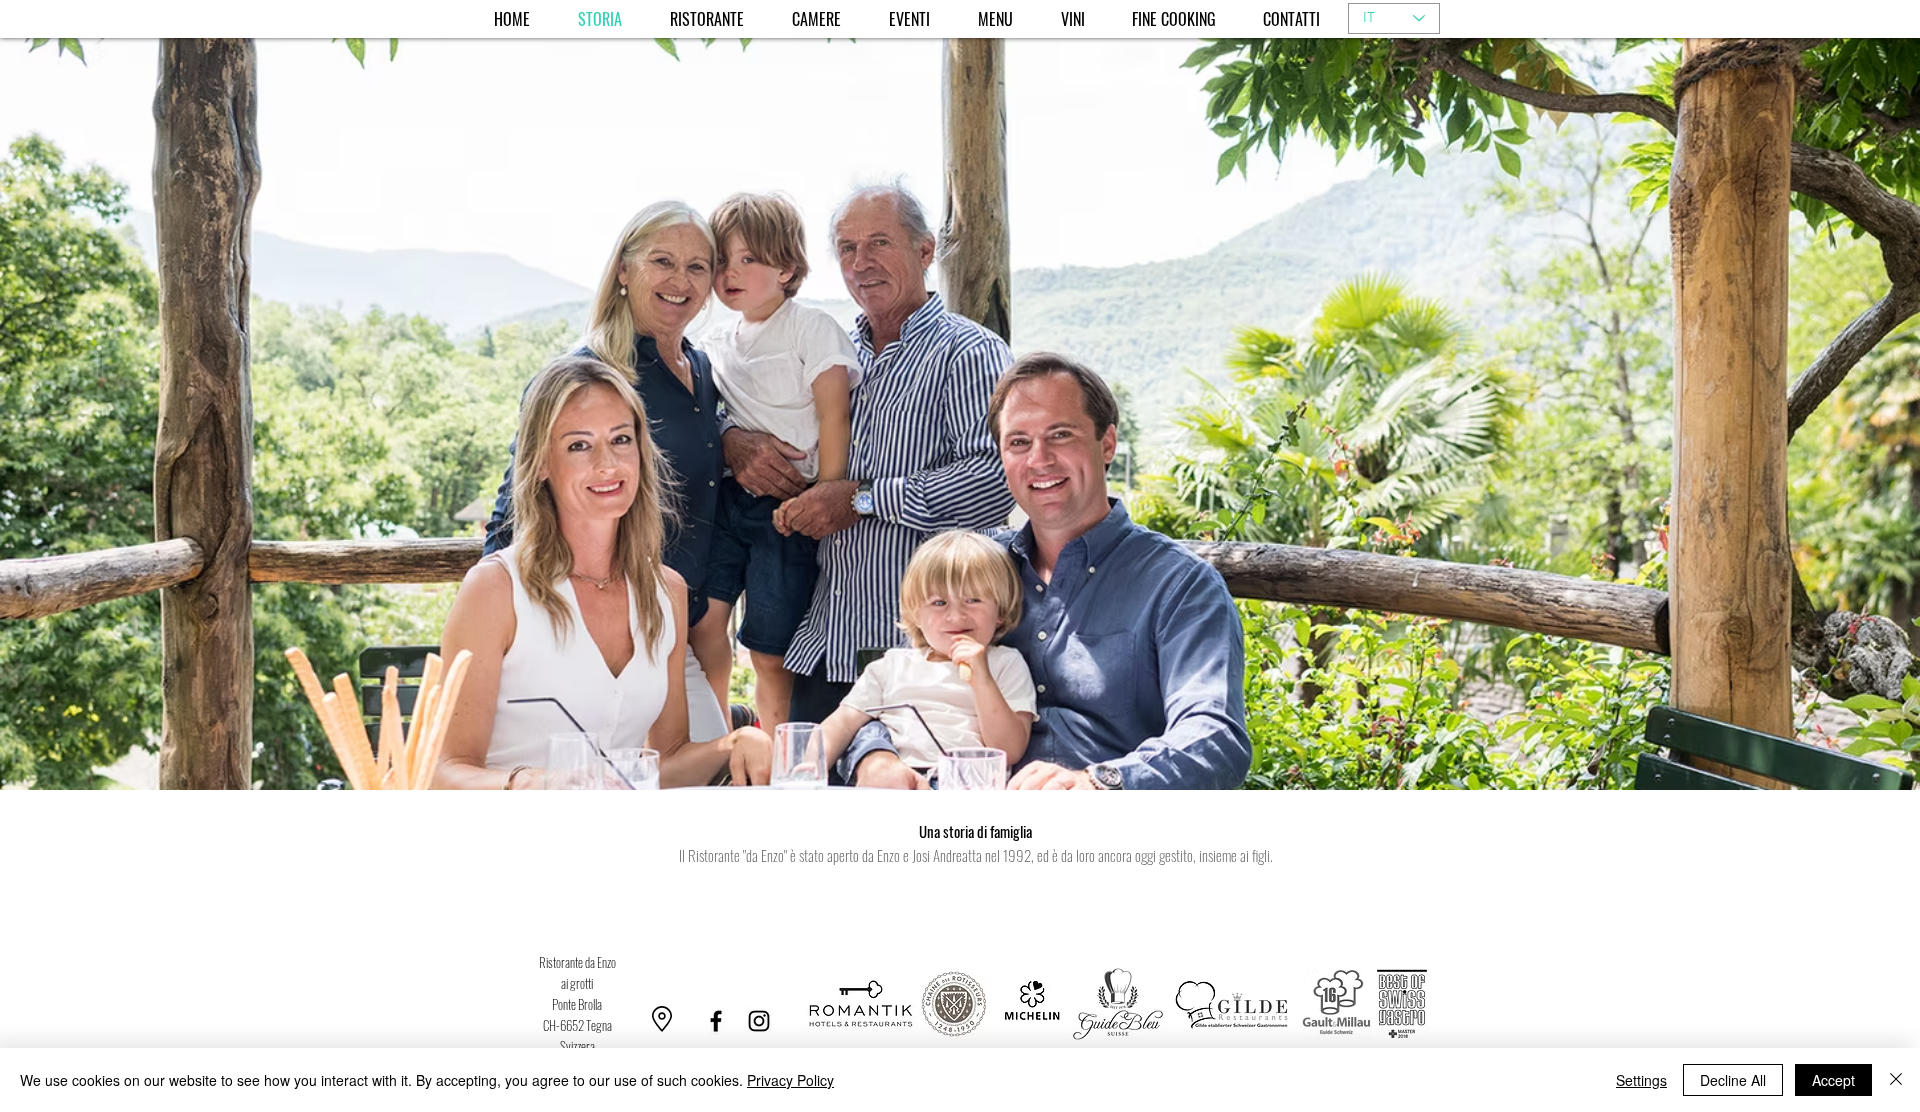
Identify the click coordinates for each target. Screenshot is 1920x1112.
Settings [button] (1641, 1080)
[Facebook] (716, 1021)
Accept (1833, 1080)
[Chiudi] (1896, 1080)
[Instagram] (759, 1021)
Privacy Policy (790, 1080)
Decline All (1733, 1080)
